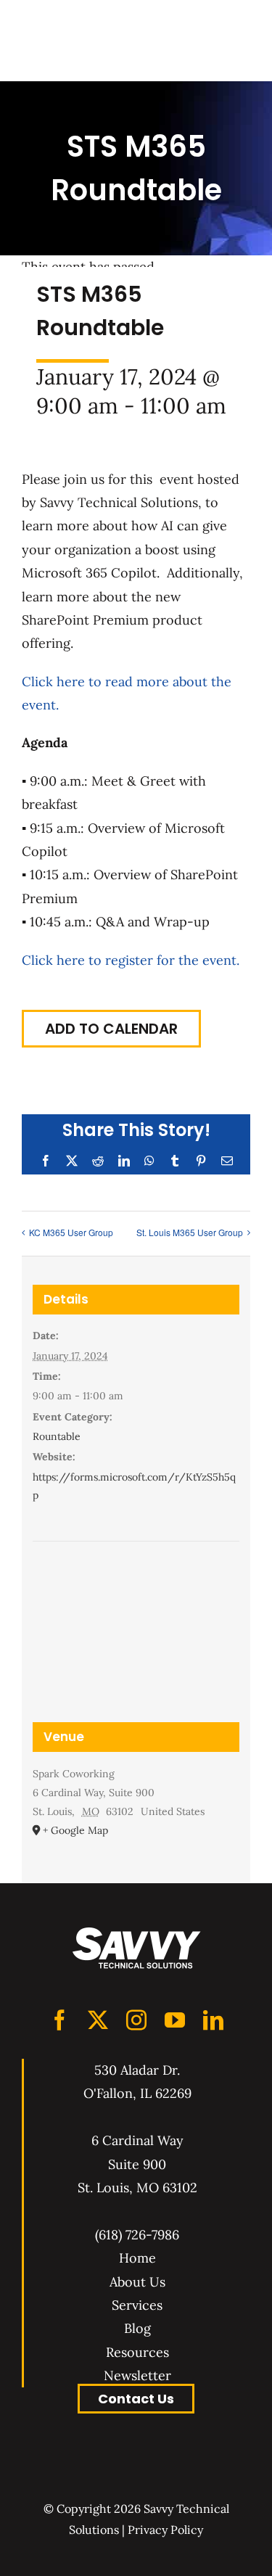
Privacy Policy (165, 2530)
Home (137, 2258)
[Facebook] (59, 2020)
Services (137, 2305)
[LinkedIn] (213, 2020)
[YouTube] (175, 2020)
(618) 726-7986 (137, 2235)
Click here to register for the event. (131, 960)
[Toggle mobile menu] (236, 40)
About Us (137, 2282)
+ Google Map (75, 1830)
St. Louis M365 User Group (190, 1232)
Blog (137, 2328)
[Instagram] (136, 2020)
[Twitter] (98, 2020)
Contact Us (136, 2399)
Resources (137, 2352)
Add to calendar (111, 1029)
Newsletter (137, 2375)
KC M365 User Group (71, 1232)
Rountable (57, 1436)
